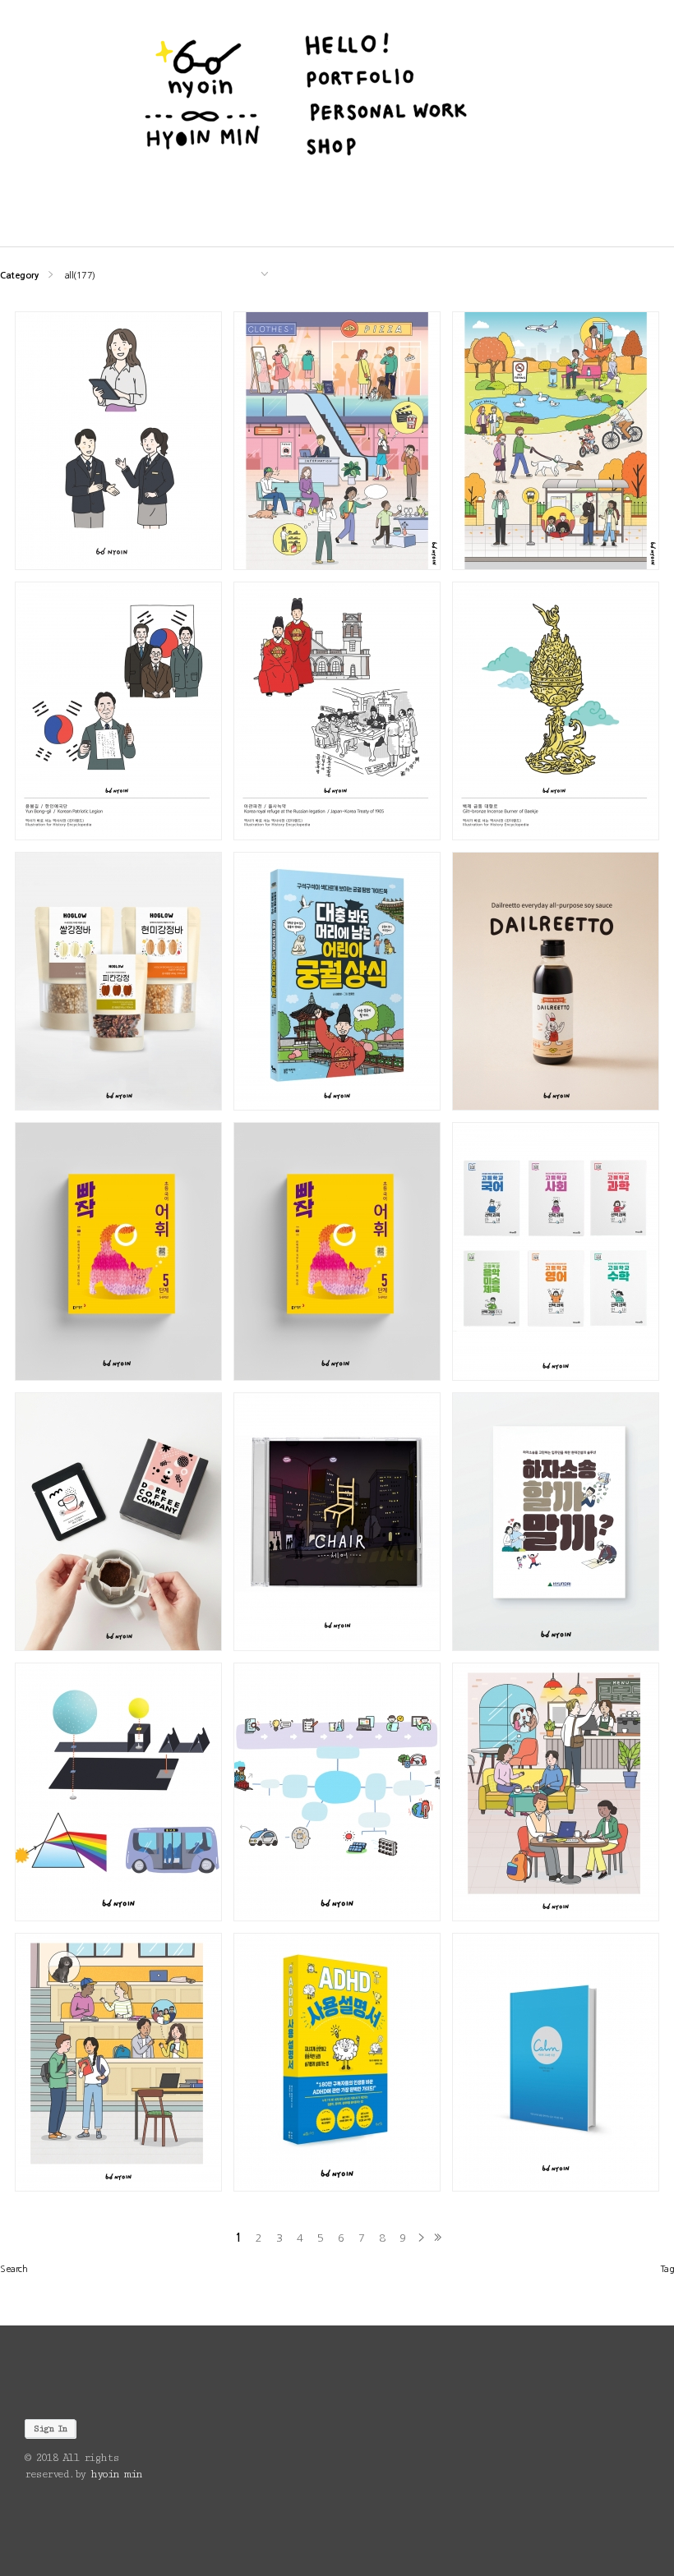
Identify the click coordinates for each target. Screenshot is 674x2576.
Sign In (50, 2429)
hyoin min (116, 2474)
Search (14, 2269)
